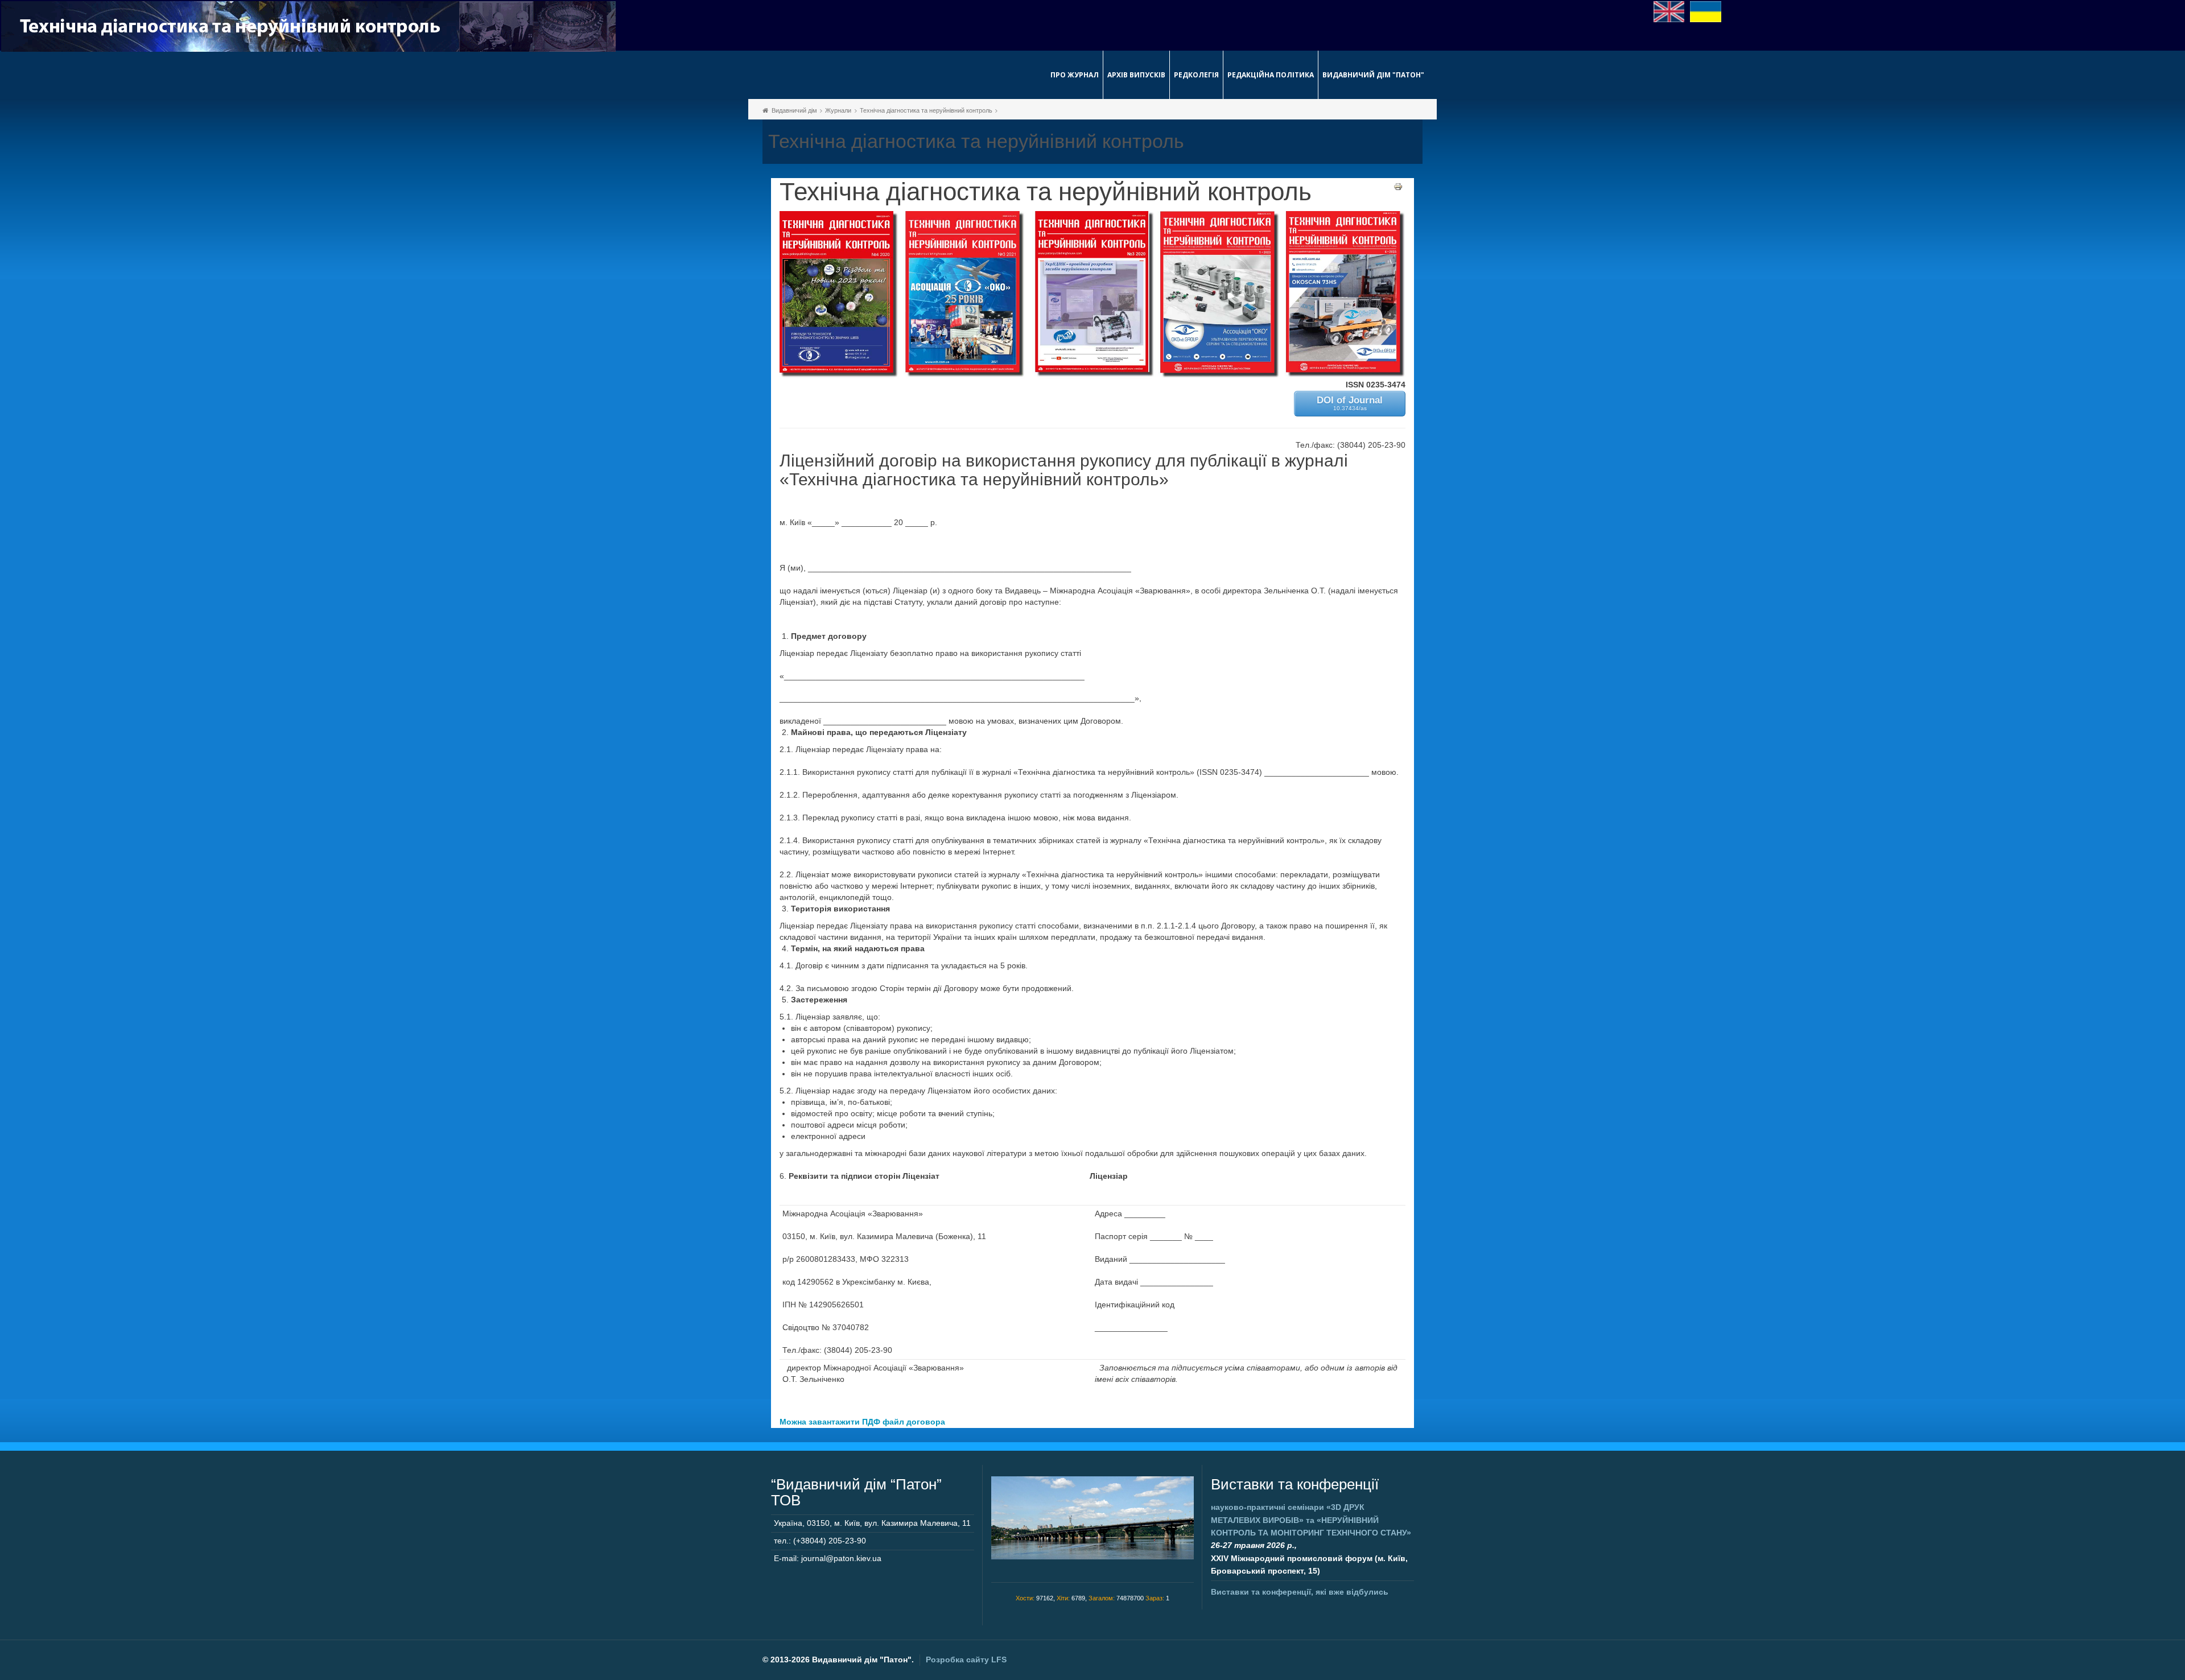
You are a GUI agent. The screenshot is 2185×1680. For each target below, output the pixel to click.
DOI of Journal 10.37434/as (1350, 403)
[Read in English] (1669, 11)
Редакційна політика (1271, 75)
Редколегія (1196, 75)
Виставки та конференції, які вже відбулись (1300, 1592)
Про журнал (1075, 75)
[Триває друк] (1398, 186)
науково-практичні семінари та (1311, 1520)
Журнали (838, 110)
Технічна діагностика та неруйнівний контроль (926, 110)
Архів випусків (1136, 75)
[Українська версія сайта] (1706, 11)
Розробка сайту (966, 1660)
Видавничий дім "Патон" (1373, 75)
